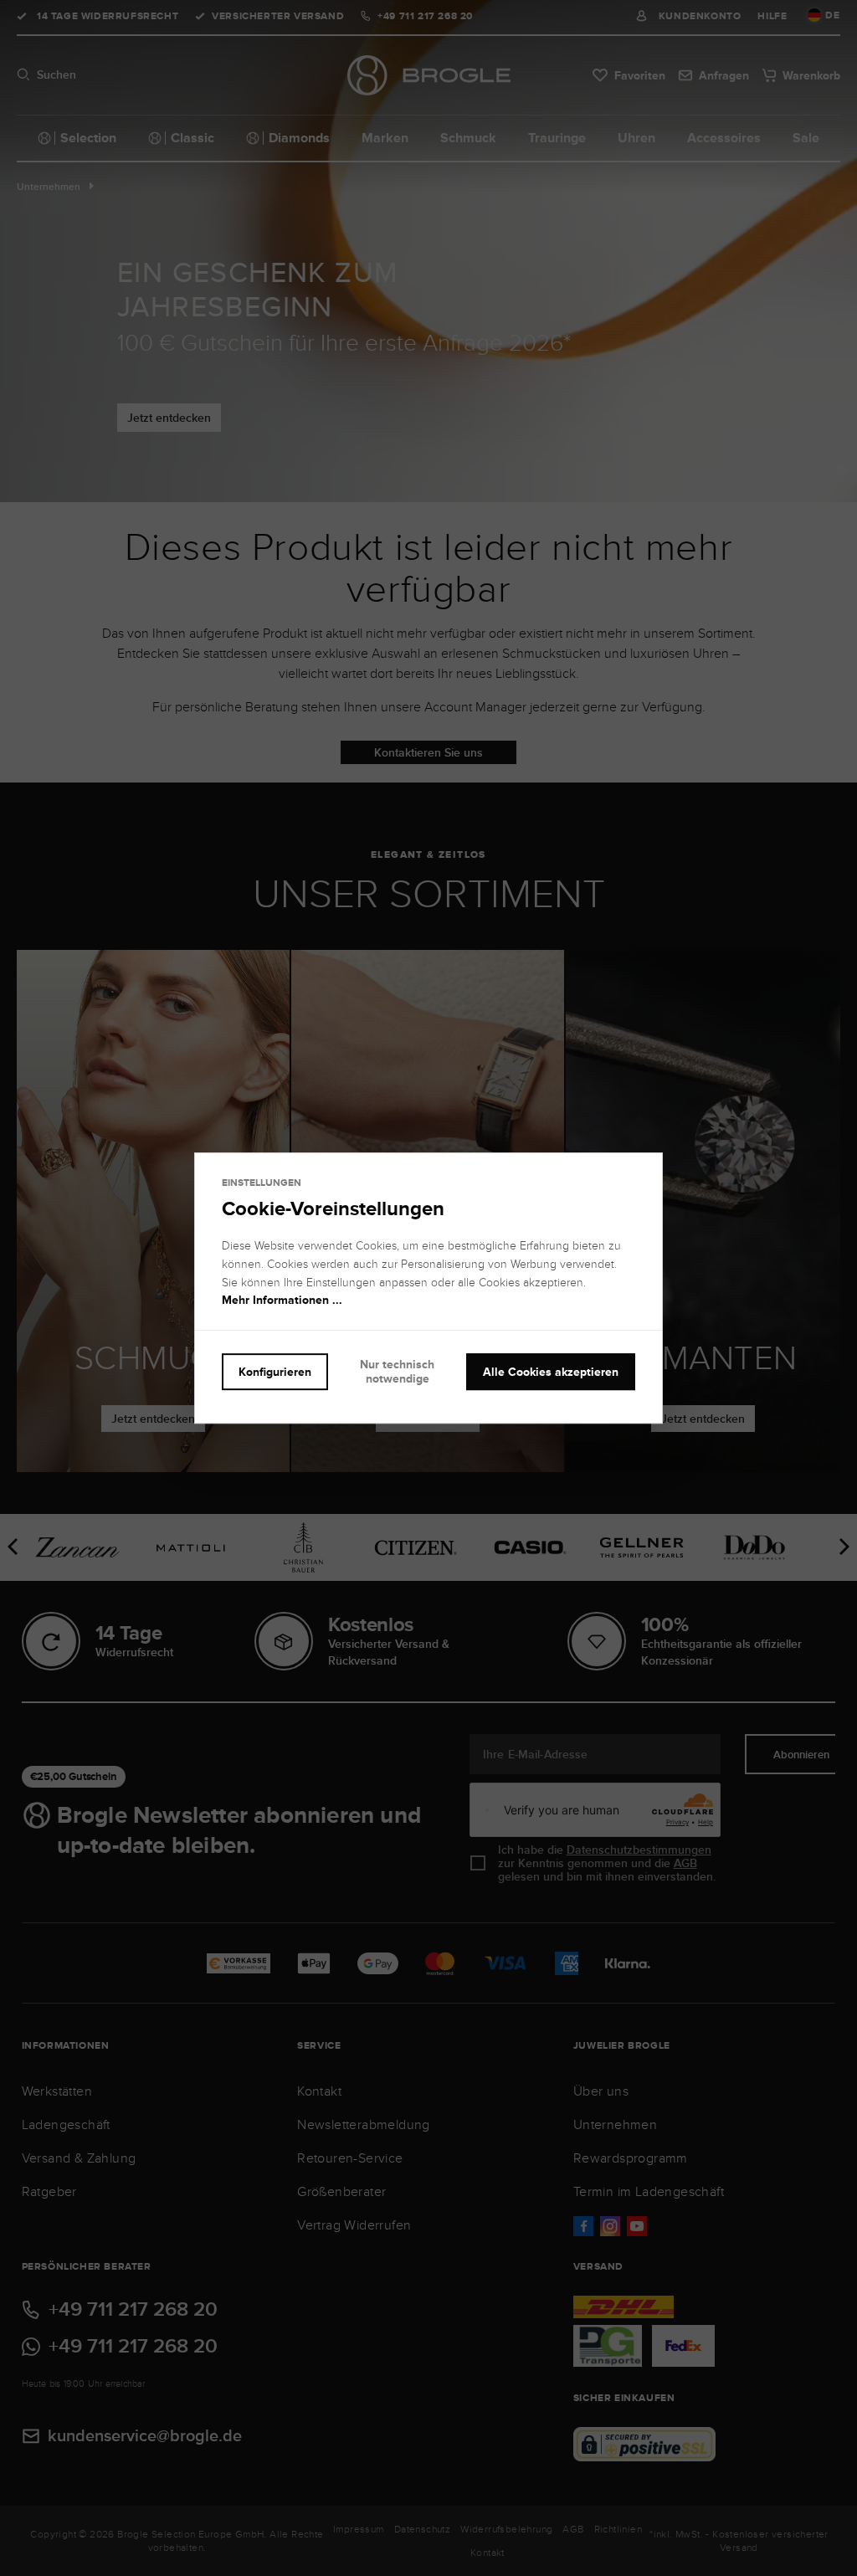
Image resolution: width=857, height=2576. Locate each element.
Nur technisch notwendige (397, 1371)
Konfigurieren (275, 1372)
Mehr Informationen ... (282, 1301)
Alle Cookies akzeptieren (551, 1372)
